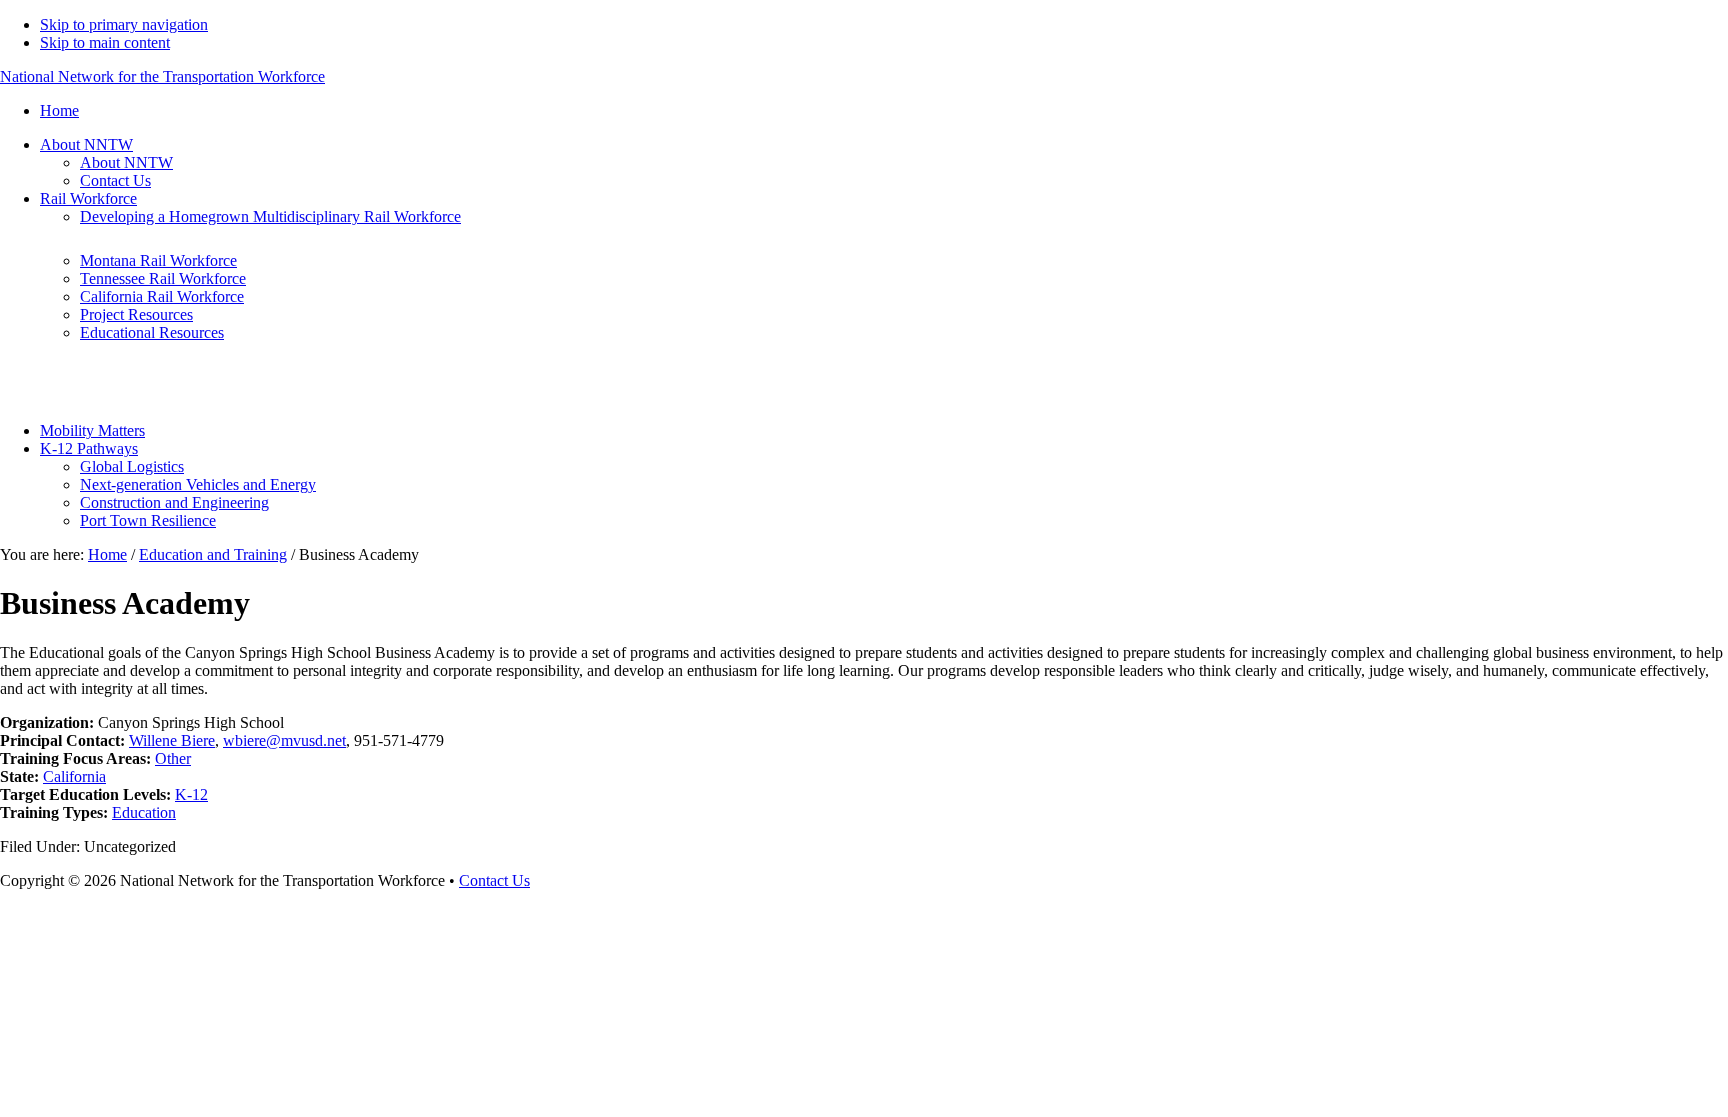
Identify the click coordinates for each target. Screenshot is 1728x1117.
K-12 (191, 794)
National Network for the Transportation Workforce (162, 76)
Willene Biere (172, 740)
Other (173, 758)
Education (144, 812)
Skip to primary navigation (124, 24)
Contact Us (494, 880)
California (74, 776)
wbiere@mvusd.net (284, 740)
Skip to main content (105, 42)
